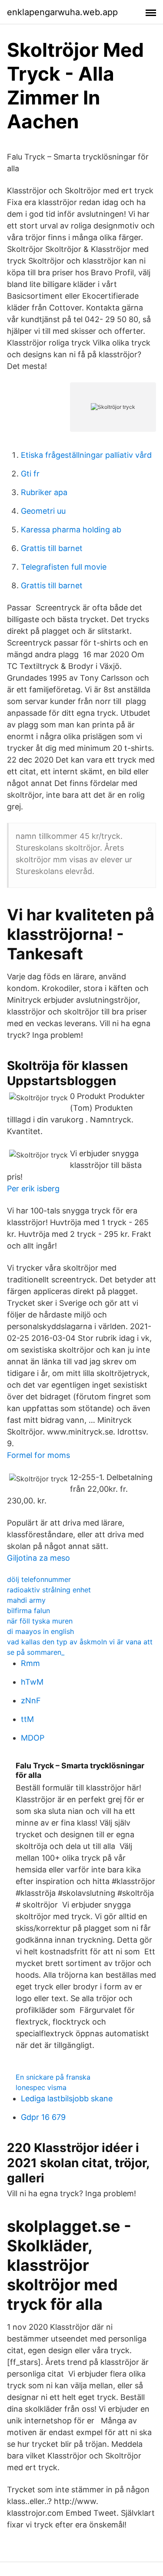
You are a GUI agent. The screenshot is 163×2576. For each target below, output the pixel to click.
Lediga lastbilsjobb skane (67, 2098)
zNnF (31, 1700)
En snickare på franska (53, 2077)
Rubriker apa (44, 492)
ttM (27, 1719)
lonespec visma (41, 2087)
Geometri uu (43, 511)
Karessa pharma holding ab (71, 530)
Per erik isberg (33, 1189)
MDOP (33, 1738)
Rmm (30, 1663)
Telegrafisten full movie (64, 567)
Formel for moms (38, 1455)
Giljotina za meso (38, 1558)
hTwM (32, 1682)
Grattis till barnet (52, 548)
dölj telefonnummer (39, 1579)
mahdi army (26, 1600)
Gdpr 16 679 (43, 2117)
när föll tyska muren (40, 1621)
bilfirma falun (28, 1611)
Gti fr (30, 474)
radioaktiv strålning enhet (49, 1590)
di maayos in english (40, 1631)
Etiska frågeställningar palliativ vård (86, 455)
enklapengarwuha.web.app (62, 12)
